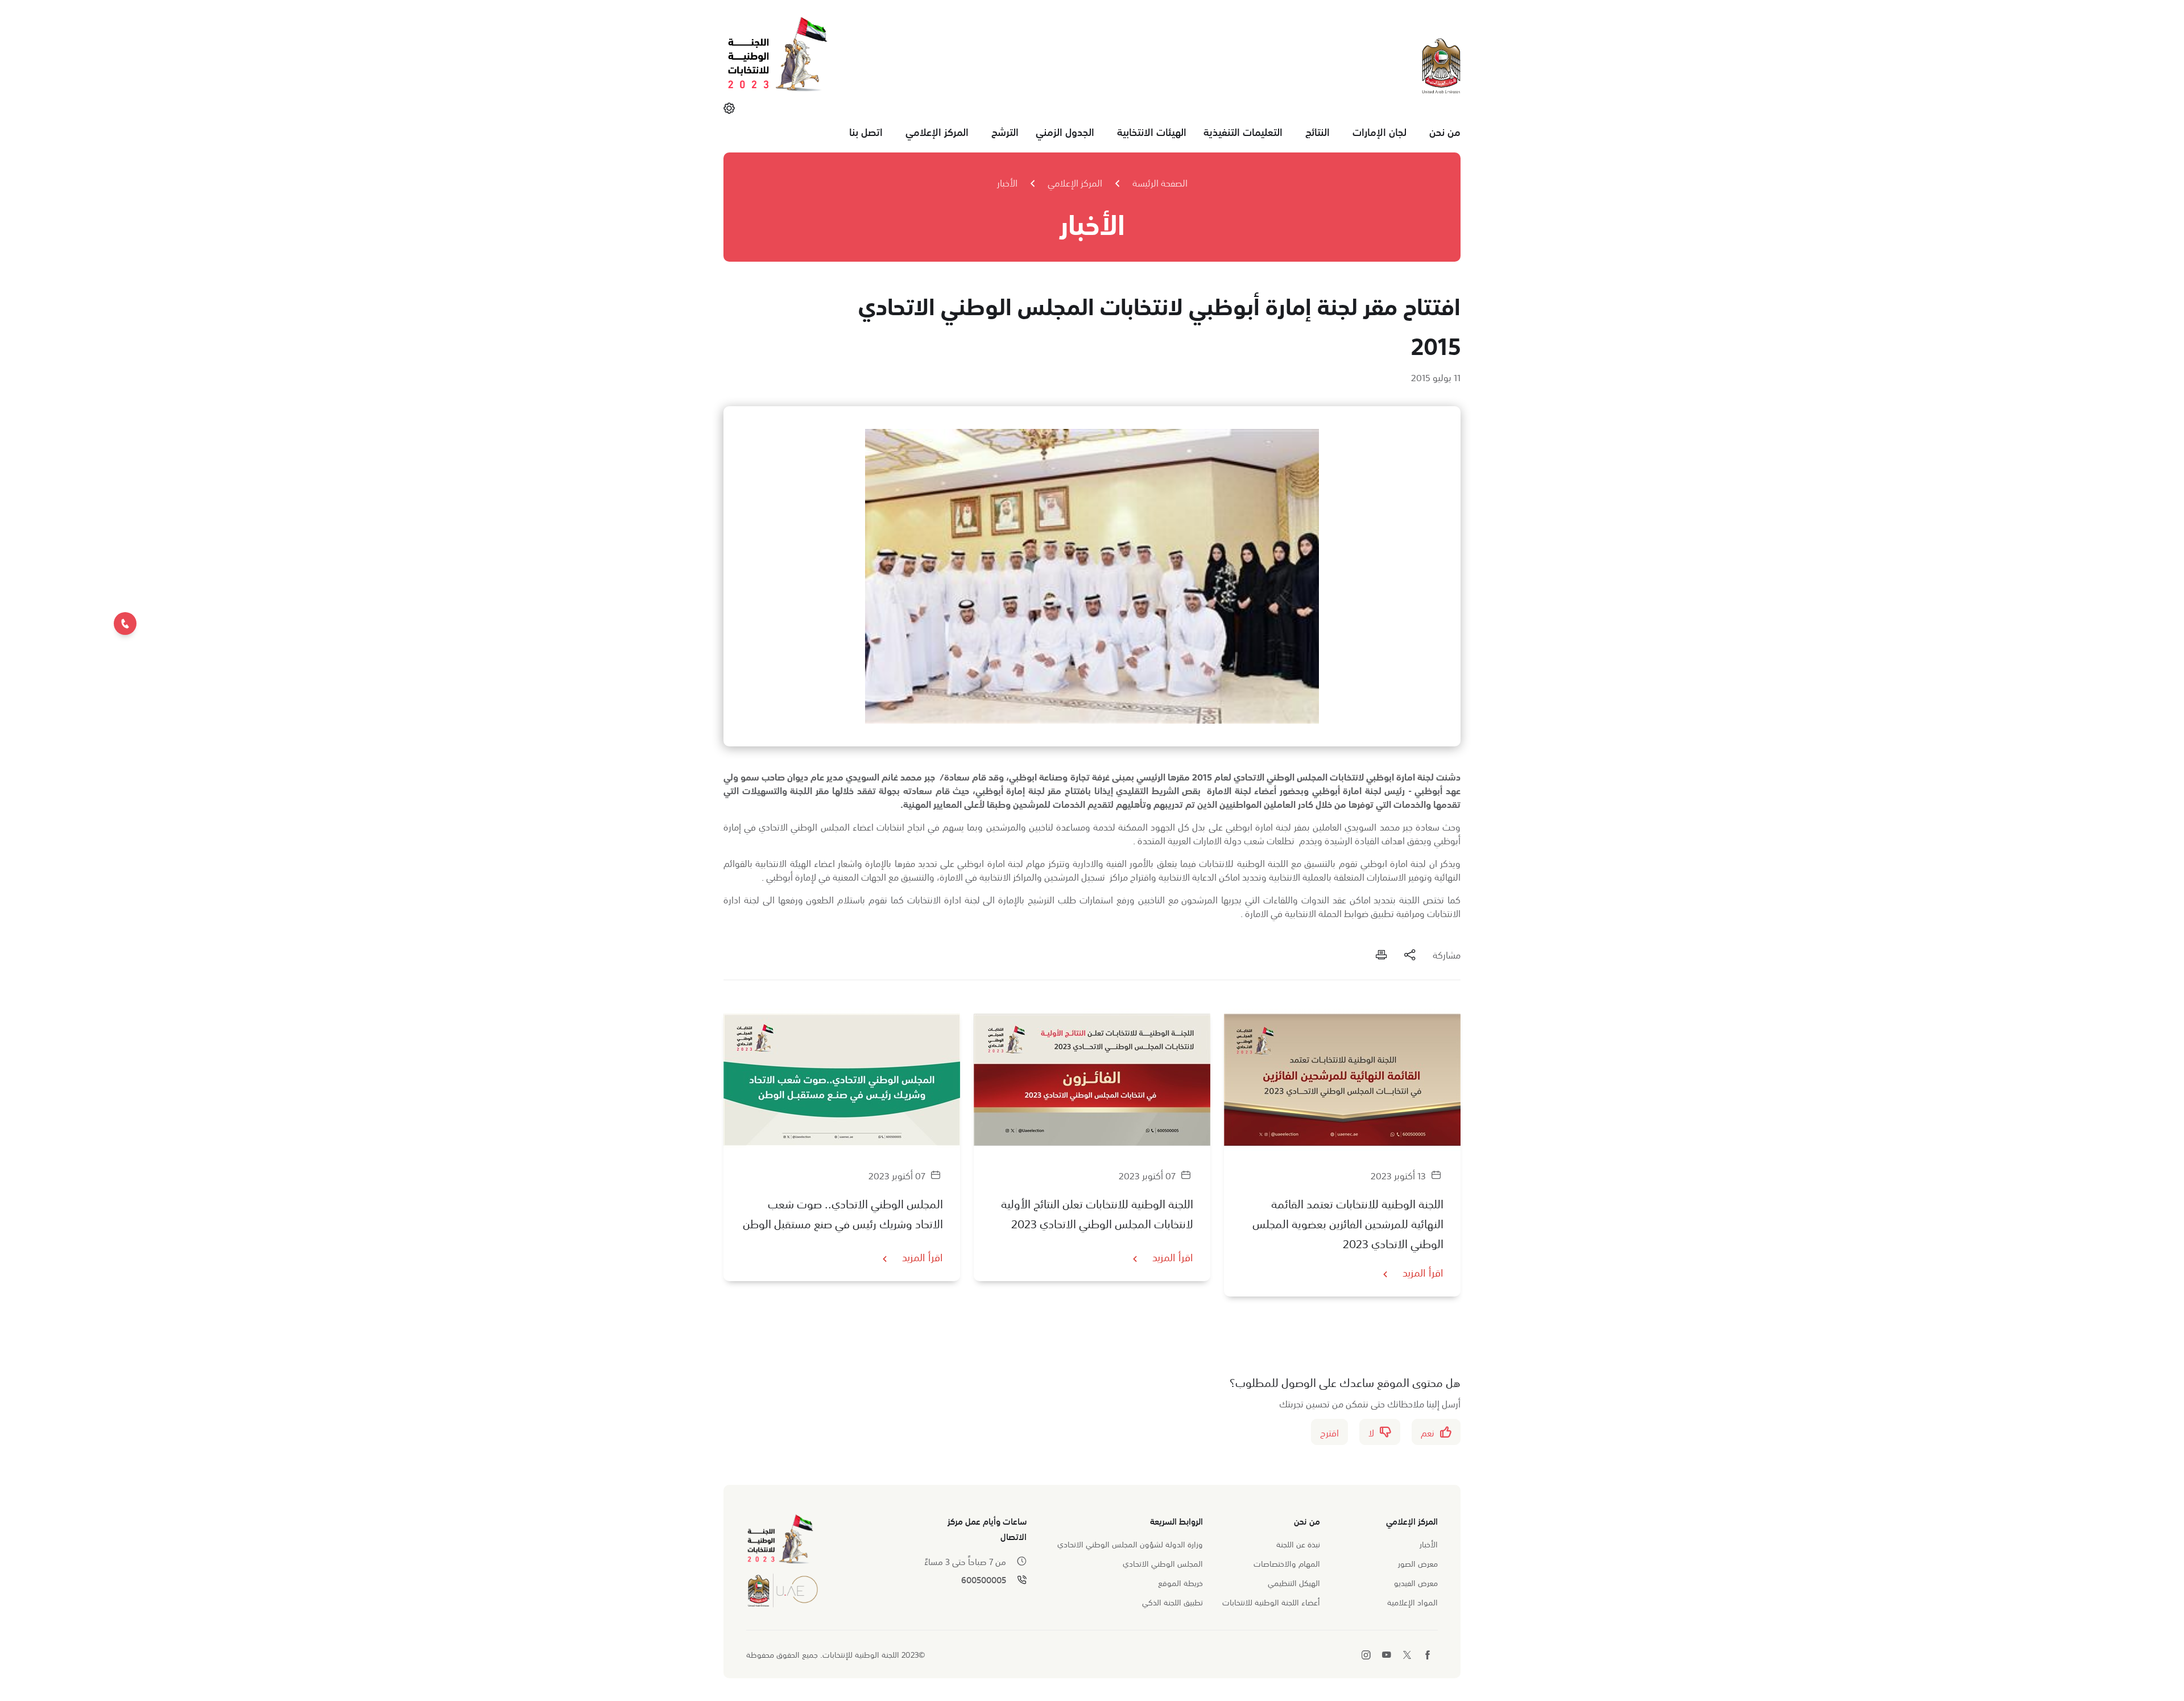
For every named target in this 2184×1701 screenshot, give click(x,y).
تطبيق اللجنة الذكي (1172, 1601)
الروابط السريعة (1176, 1520)
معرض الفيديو (1416, 1582)
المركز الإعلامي (937, 131)
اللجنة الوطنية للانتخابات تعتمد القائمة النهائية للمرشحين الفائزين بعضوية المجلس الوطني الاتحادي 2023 (1348, 1223)
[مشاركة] (1410, 954)
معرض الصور (1418, 1563)
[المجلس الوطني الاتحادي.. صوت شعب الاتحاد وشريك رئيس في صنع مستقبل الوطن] (842, 1080)
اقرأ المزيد (1423, 1272)
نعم (1428, 1432)
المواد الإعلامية (1412, 1601)
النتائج (1318, 131)
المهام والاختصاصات (1287, 1563)
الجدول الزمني (1065, 131)
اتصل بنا (866, 131)
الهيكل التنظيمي (1294, 1582)
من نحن (1445, 131)
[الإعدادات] (729, 108)
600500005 (984, 1580)
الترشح (1005, 131)
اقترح (1329, 1432)
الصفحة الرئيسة (1160, 182)
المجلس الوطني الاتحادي (1163, 1563)
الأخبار (1007, 182)
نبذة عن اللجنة (1298, 1543)
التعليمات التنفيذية (1243, 131)
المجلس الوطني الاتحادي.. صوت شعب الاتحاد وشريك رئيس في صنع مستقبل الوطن (843, 1213)
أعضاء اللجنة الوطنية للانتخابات (1271, 1601)
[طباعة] (1381, 954)
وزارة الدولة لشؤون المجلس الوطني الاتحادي (1130, 1543)
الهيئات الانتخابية (1152, 131)
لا (1371, 1432)
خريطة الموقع (1180, 1582)
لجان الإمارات (1380, 131)
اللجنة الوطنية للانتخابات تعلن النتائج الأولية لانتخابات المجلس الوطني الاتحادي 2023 (1097, 1213)
